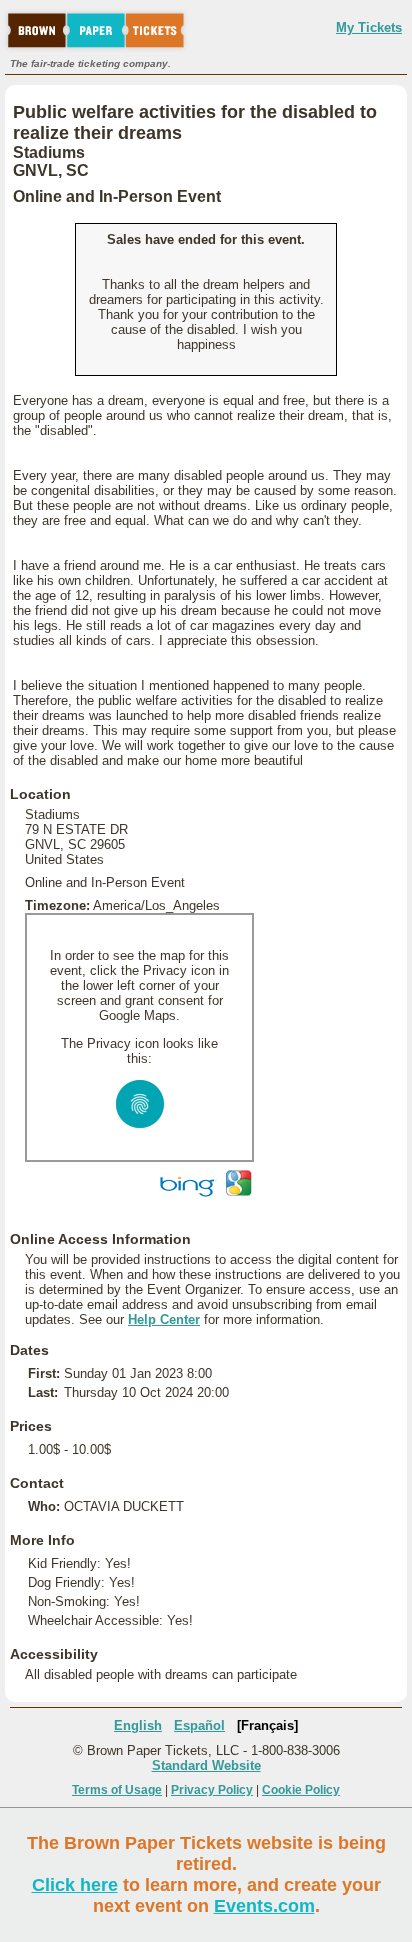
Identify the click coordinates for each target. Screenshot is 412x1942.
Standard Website (206, 1765)
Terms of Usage (117, 1790)
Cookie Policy (301, 1790)
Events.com (264, 1906)
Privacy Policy (212, 1790)
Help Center (164, 1319)
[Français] (267, 1725)
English (138, 1725)
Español (199, 1725)
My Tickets (369, 27)
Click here (75, 1885)
